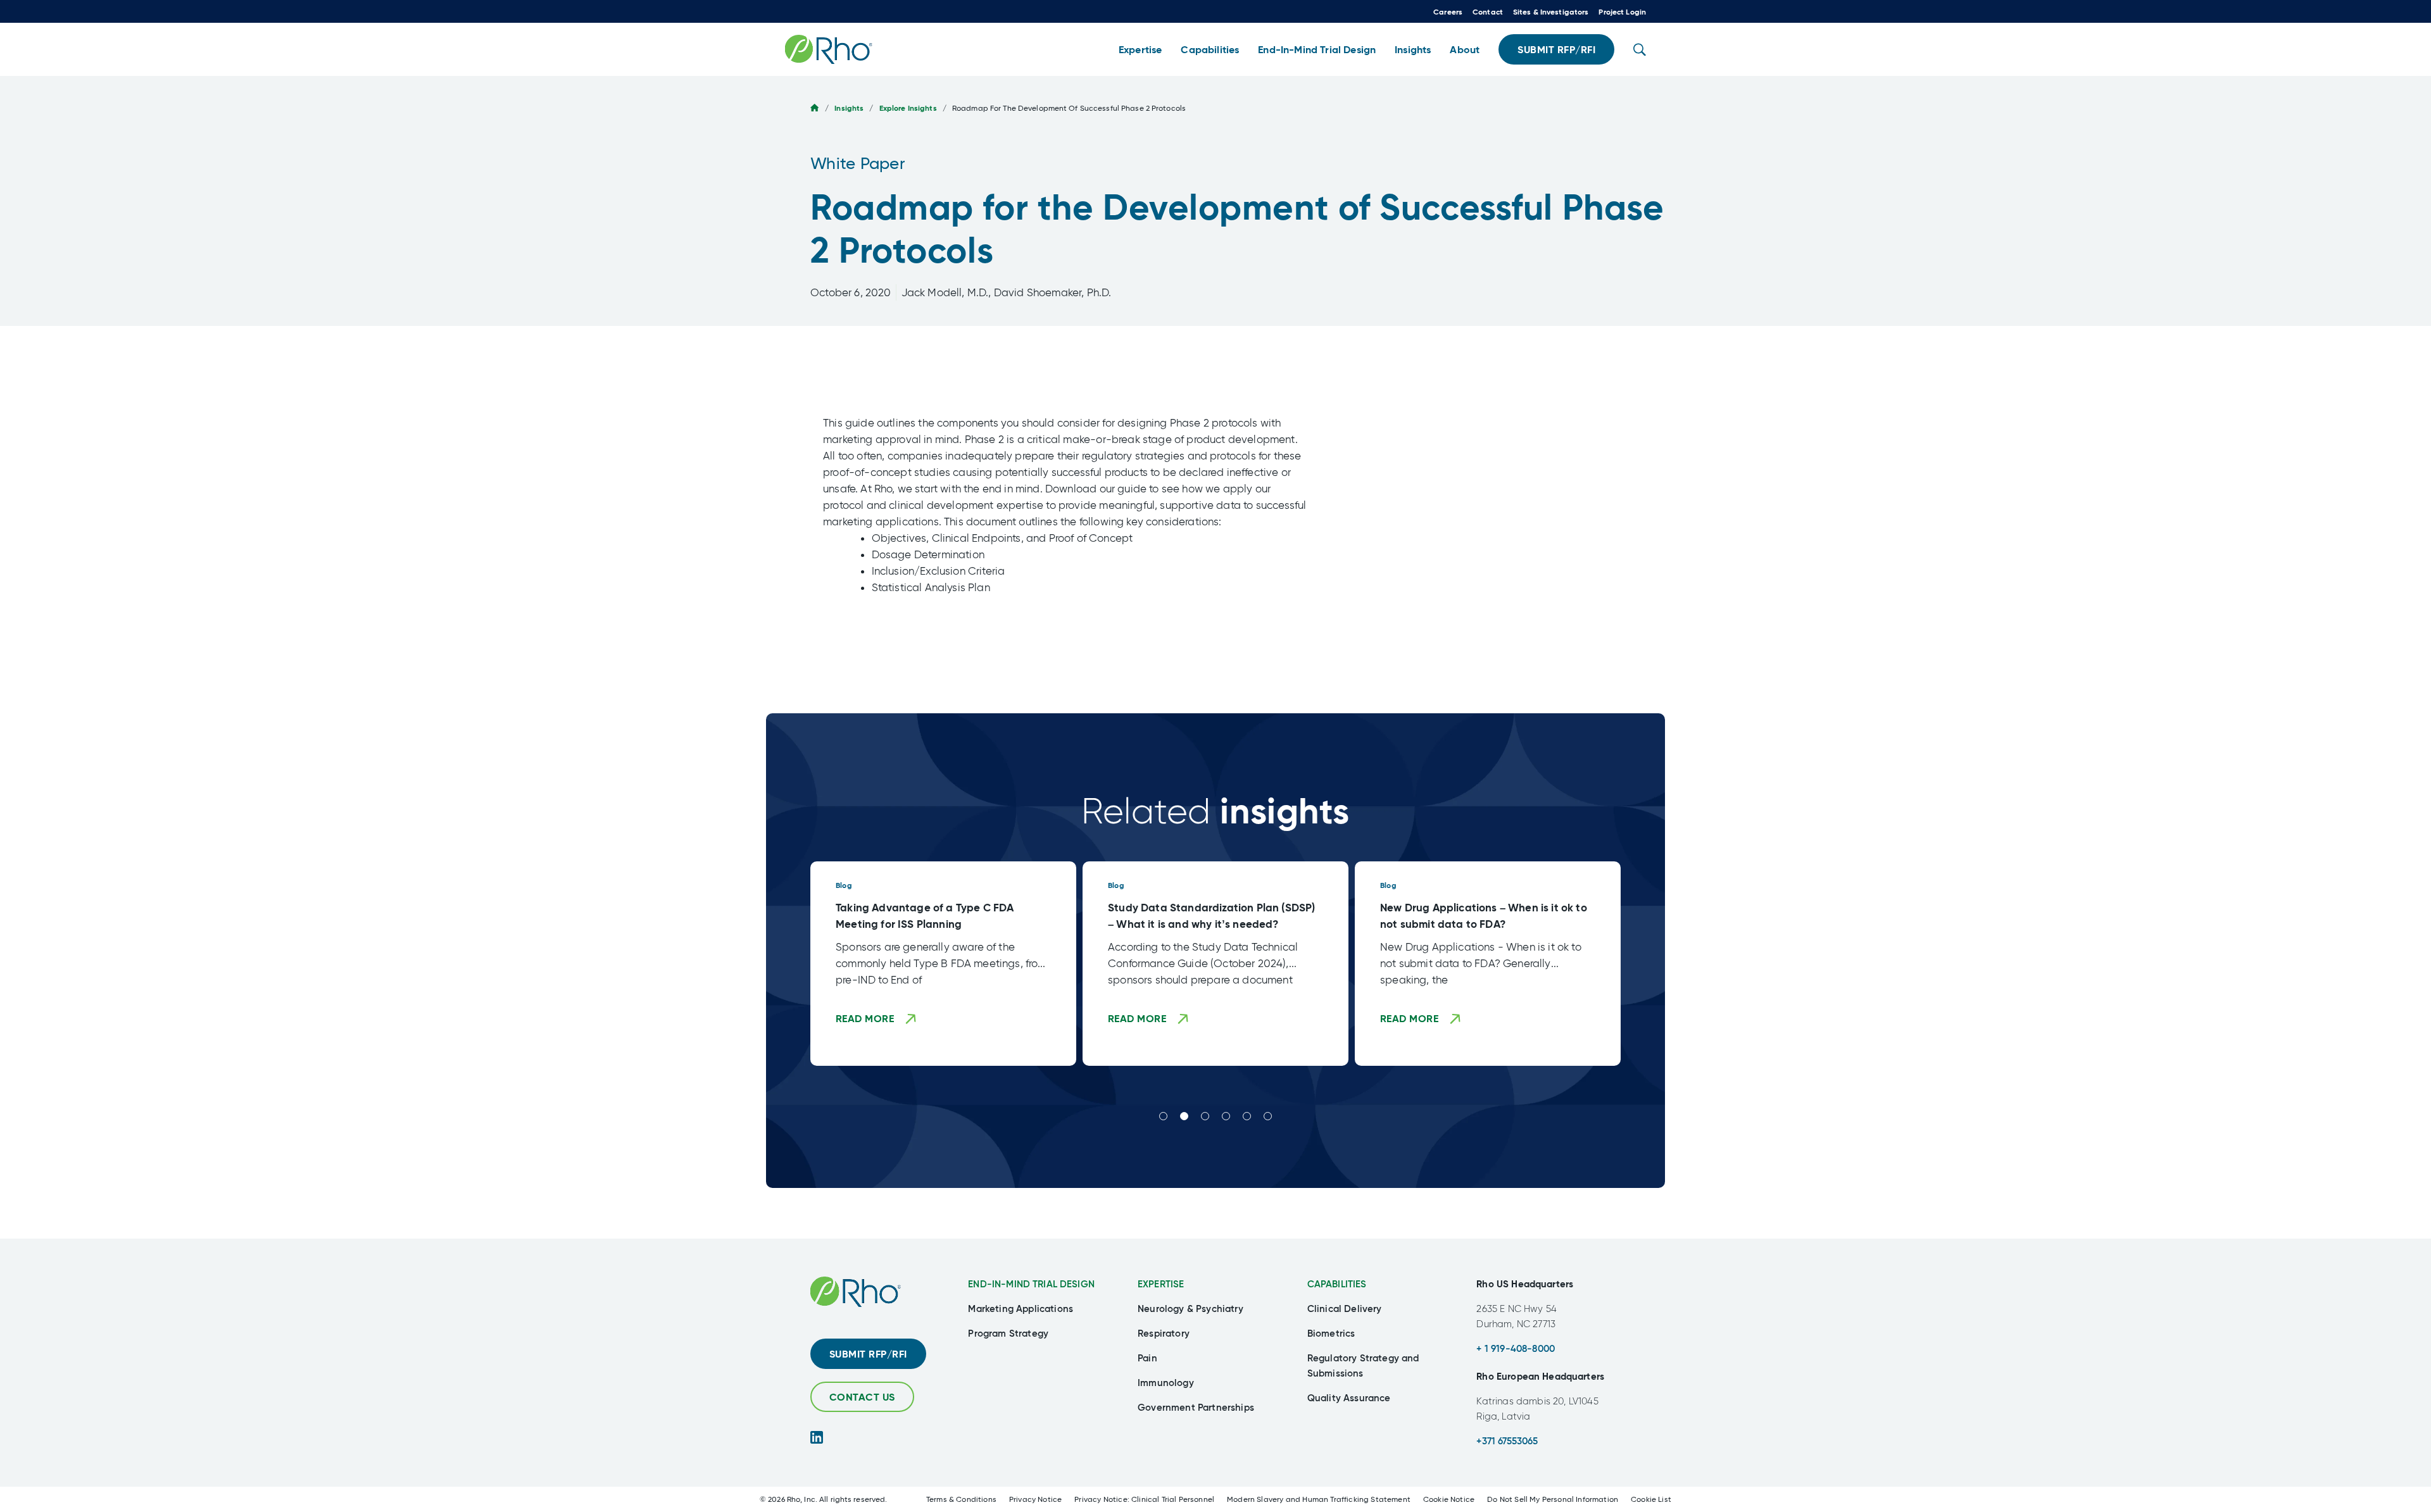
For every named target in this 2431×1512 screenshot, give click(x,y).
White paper (858, 163)
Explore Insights (908, 108)
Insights (849, 108)
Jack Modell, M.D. (945, 292)
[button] (1140, 50)
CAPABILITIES (1337, 1284)
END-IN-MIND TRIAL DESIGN (1031, 1284)
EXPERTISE (1161, 1284)
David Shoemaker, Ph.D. (1053, 292)
